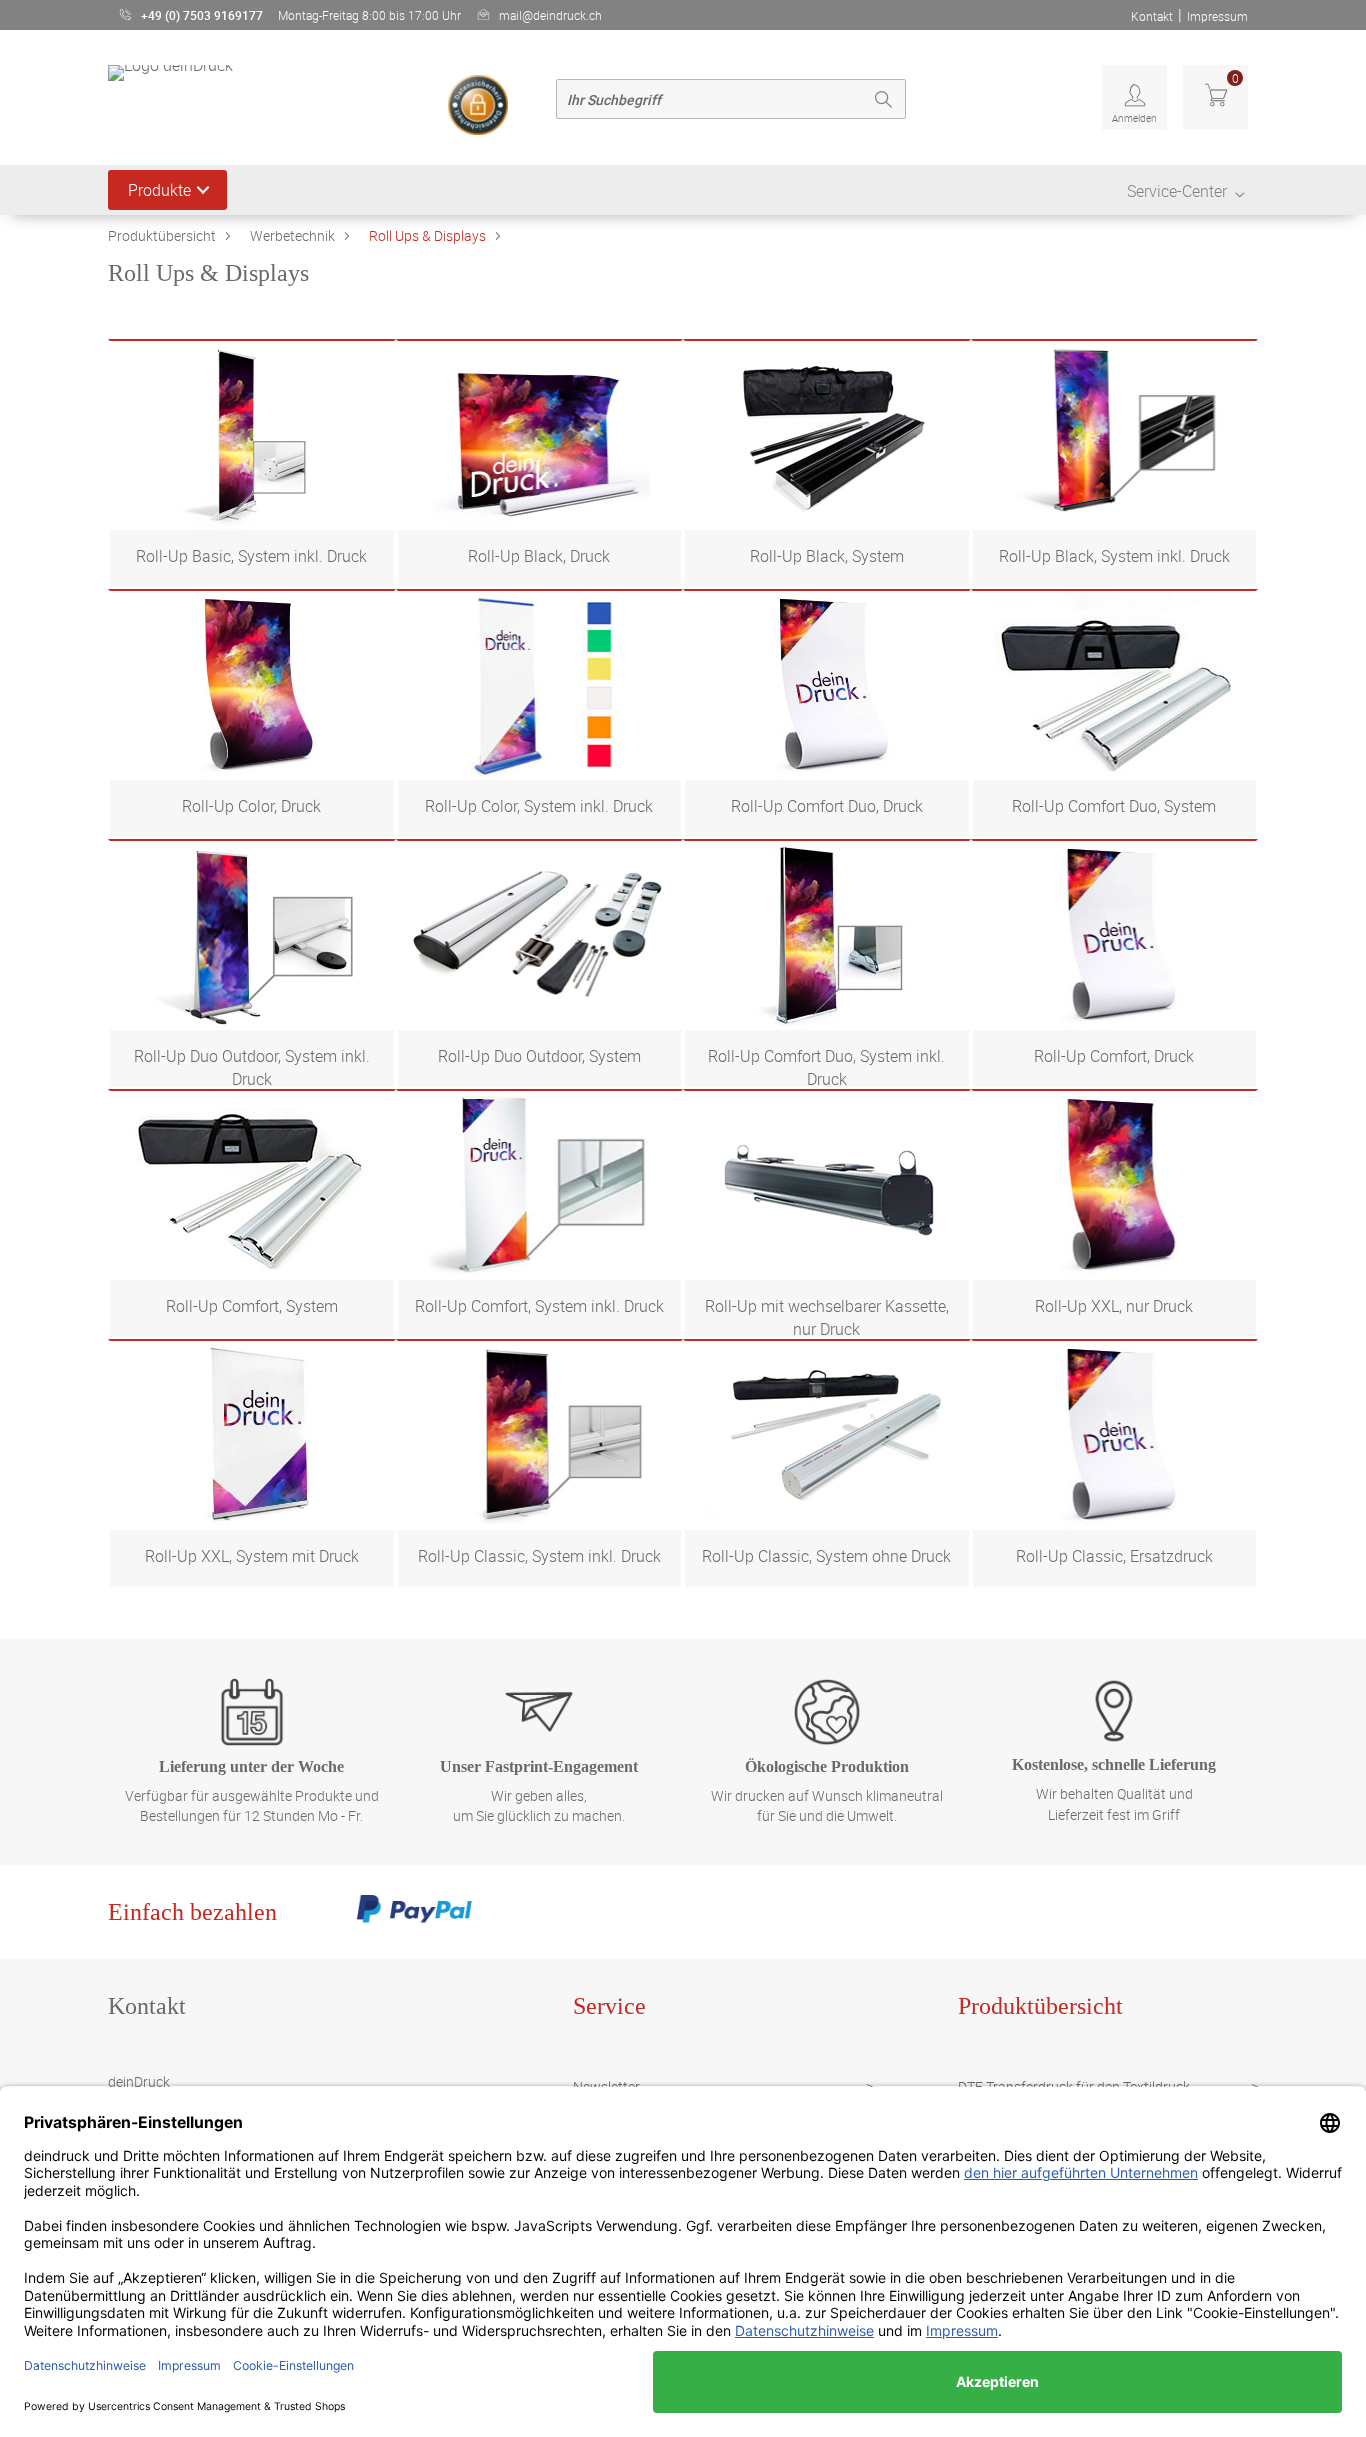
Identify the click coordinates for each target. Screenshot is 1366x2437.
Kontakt (1152, 16)
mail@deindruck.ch (550, 15)
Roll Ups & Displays (427, 235)
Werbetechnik (292, 235)
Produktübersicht (162, 235)
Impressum (1217, 16)
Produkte (159, 190)
